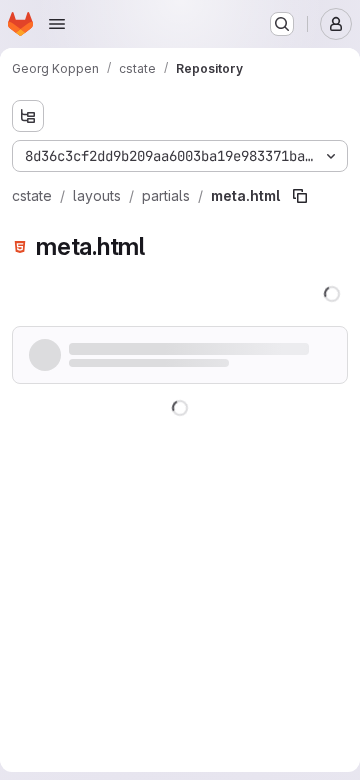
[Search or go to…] (282, 24)
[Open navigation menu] (57, 24)
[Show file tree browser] (28, 116)
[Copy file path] (300, 196)
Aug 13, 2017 (188, 350)
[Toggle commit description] (38, 379)
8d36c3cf (112, 350)
